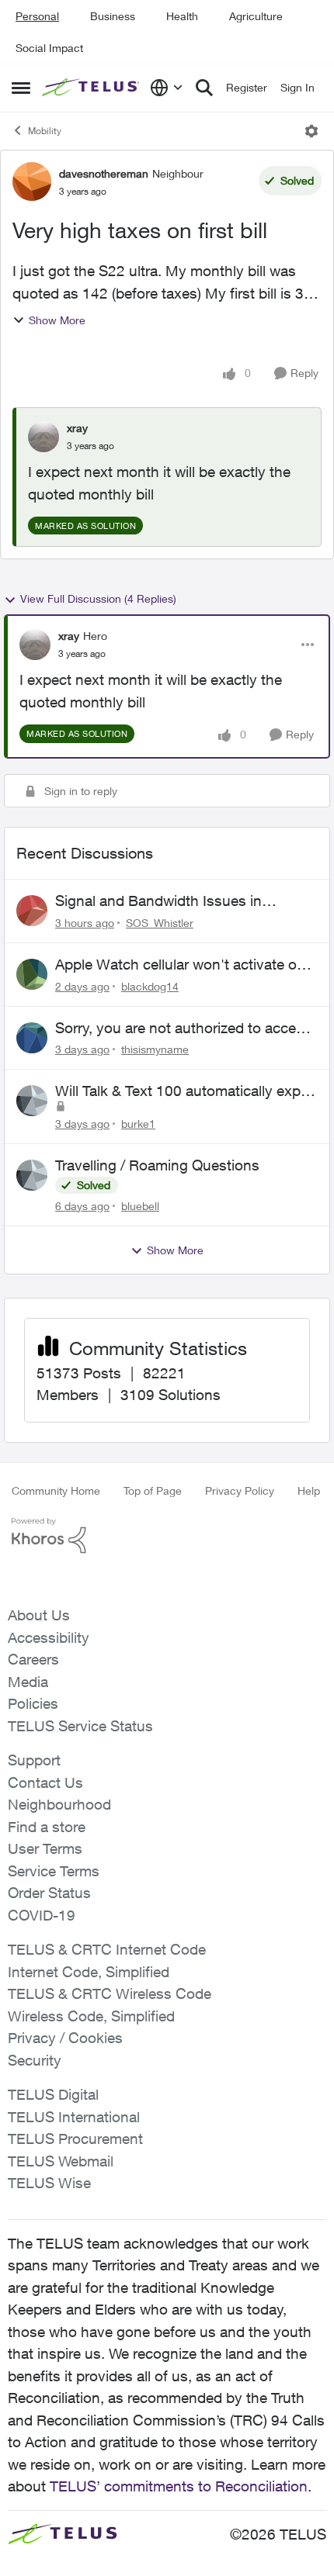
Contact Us (45, 1782)
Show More (57, 320)
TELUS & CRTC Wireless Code (110, 1993)
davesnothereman (104, 173)
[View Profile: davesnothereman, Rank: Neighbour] (32, 182)
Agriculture (256, 16)
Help (309, 1490)
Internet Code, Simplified (89, 1972)
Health (182, 16)
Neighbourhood (59, 1804)
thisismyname (155, 1049)
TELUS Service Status (80, 1726)
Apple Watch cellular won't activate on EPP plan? (180, 965)
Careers (33, 1659)
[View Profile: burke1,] (32, 1101)
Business (113, 16)
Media (28, 1682)
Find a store (47, 1827)
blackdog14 (150, 986)
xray (77, 428)
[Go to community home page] (92, 88)
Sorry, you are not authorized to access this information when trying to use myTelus (183, 1029)
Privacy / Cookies (65, 2038)
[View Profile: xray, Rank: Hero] (35, 645)
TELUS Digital (53, 2094)
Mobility (45, 131)
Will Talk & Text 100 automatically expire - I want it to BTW (186, 1091)
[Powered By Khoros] (167, 1536)
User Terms (45, 1848)
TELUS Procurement (75, 2139)
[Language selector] (167, 88)
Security (35, 2060)
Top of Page (153, 1490)
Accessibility (49, 1637)
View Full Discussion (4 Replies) (98, 598)
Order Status (49, 1893)
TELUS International (74, 2117)
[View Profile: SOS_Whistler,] (32, 911)
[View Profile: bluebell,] (32, 1175)
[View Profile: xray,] (43, 437)
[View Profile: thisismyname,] (32, 1038)
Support (34, 1760)
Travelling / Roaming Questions (157, 1165)
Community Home (56, 1490)
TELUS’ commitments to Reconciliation (179, 2486)
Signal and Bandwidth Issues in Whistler (158, 901)
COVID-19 (42, 1915)
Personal (37, 16)
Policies (33, 1703)
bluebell (140, 1206)
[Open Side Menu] (21, 88)
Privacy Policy (240, 1490)
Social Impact (49, 48)
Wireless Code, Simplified (91, 2016)
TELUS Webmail (61, 2161)
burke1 (138, 1124)
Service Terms (54, 1871)
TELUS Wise (49, 2183)
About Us (39, 1615)
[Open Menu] (311, 131)
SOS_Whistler (160, 923)
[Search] (204, 88)
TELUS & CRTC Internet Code (107, 1949)
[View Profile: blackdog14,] (32, 974)
